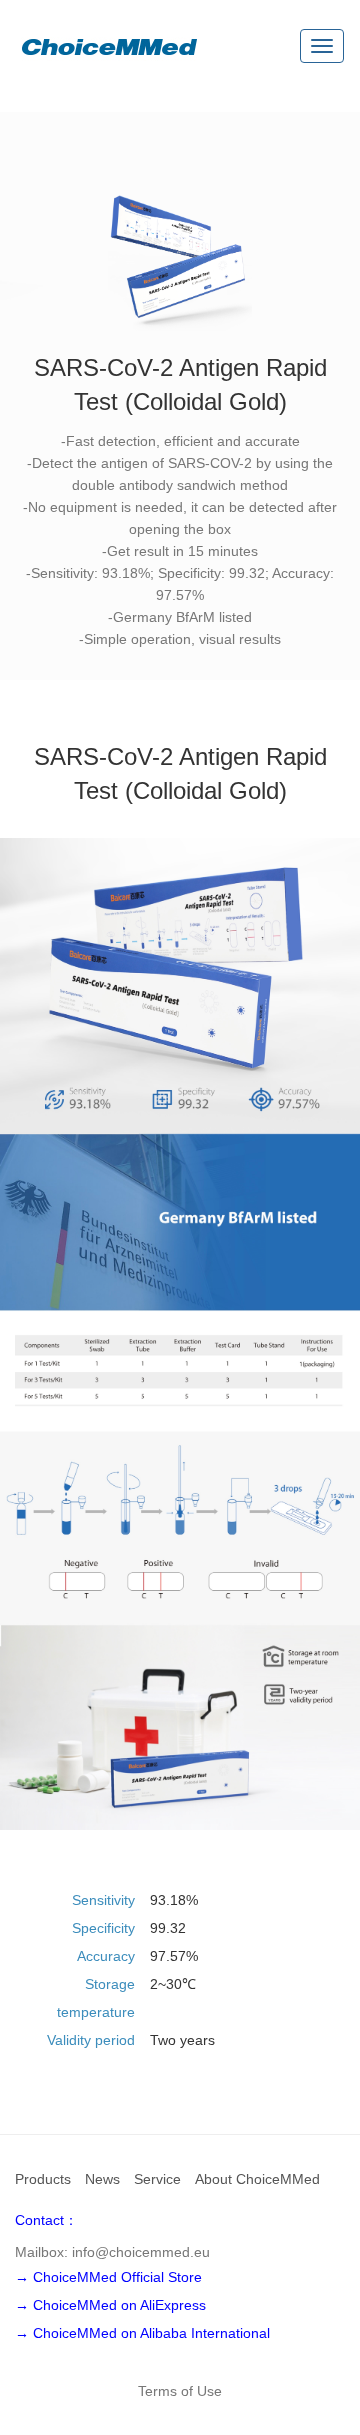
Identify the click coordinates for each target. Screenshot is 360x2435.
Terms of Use (180, 2391)
